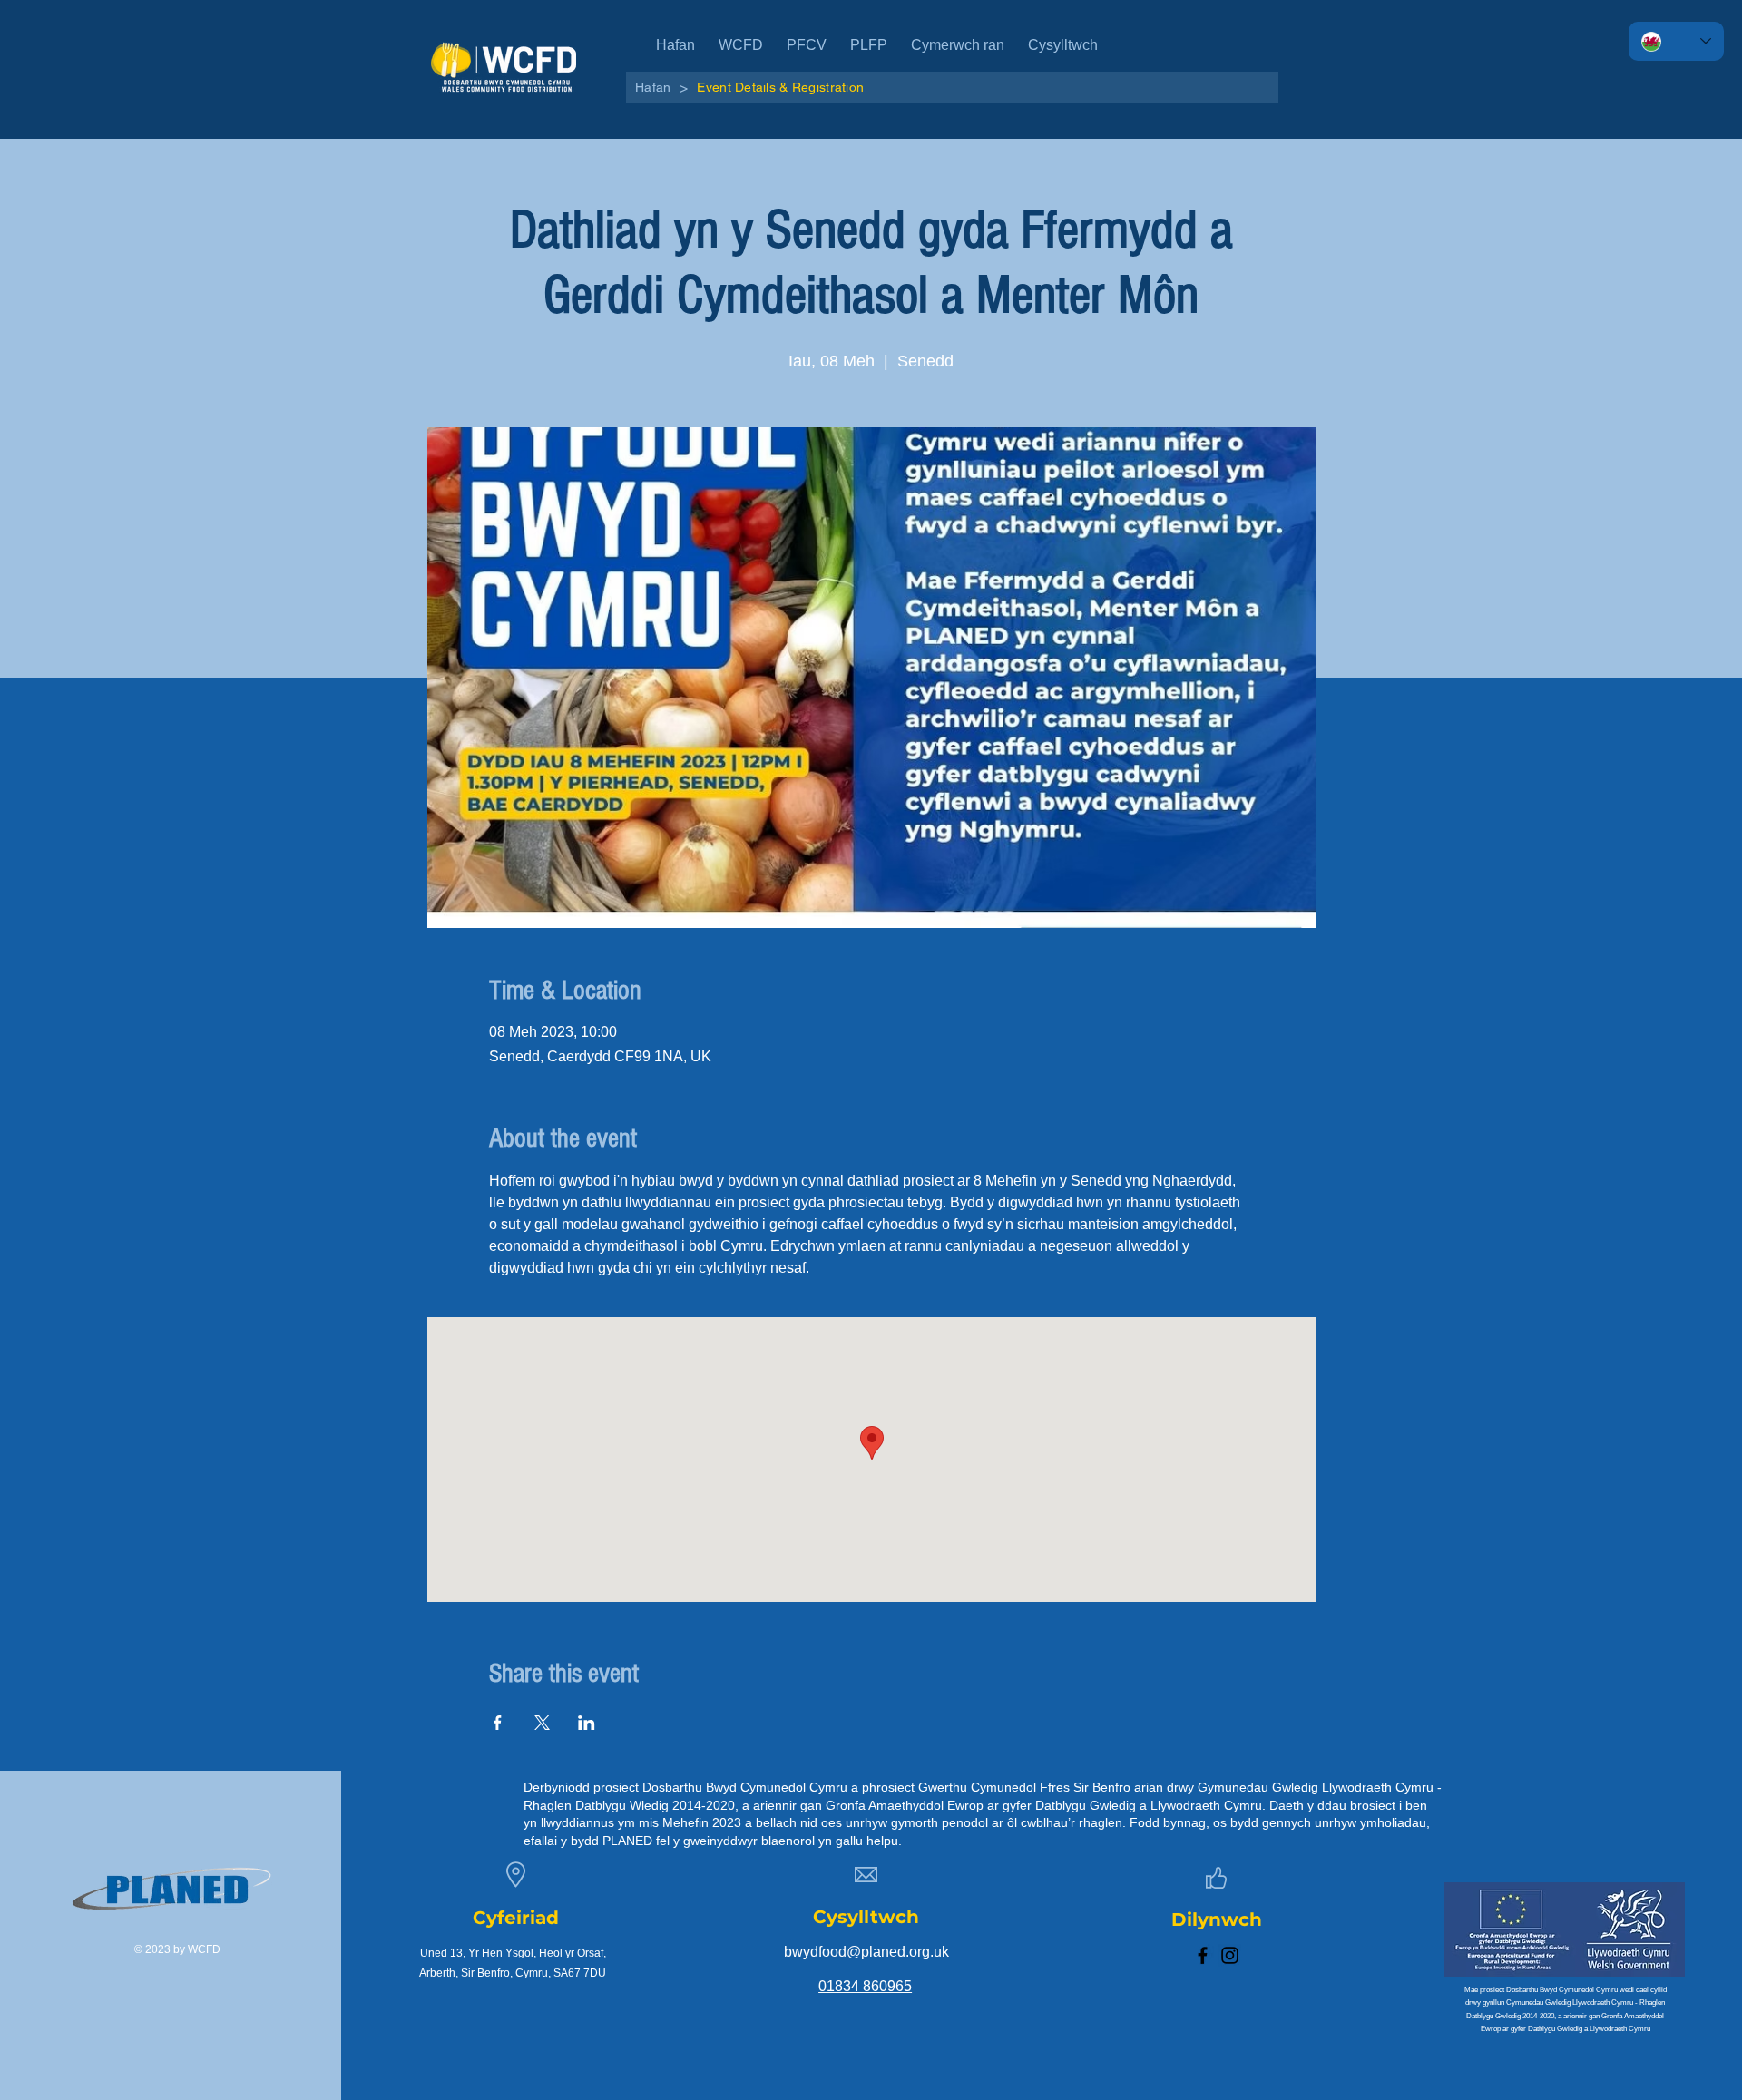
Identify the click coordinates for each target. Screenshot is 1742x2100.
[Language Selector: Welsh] (1676, 41)
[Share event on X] (542, 1723)
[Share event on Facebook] (498, 1723)
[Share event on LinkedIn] (587, 1723)
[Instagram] (1230, 1955)
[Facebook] (1203, 1955)
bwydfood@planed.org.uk (866, 1952)
